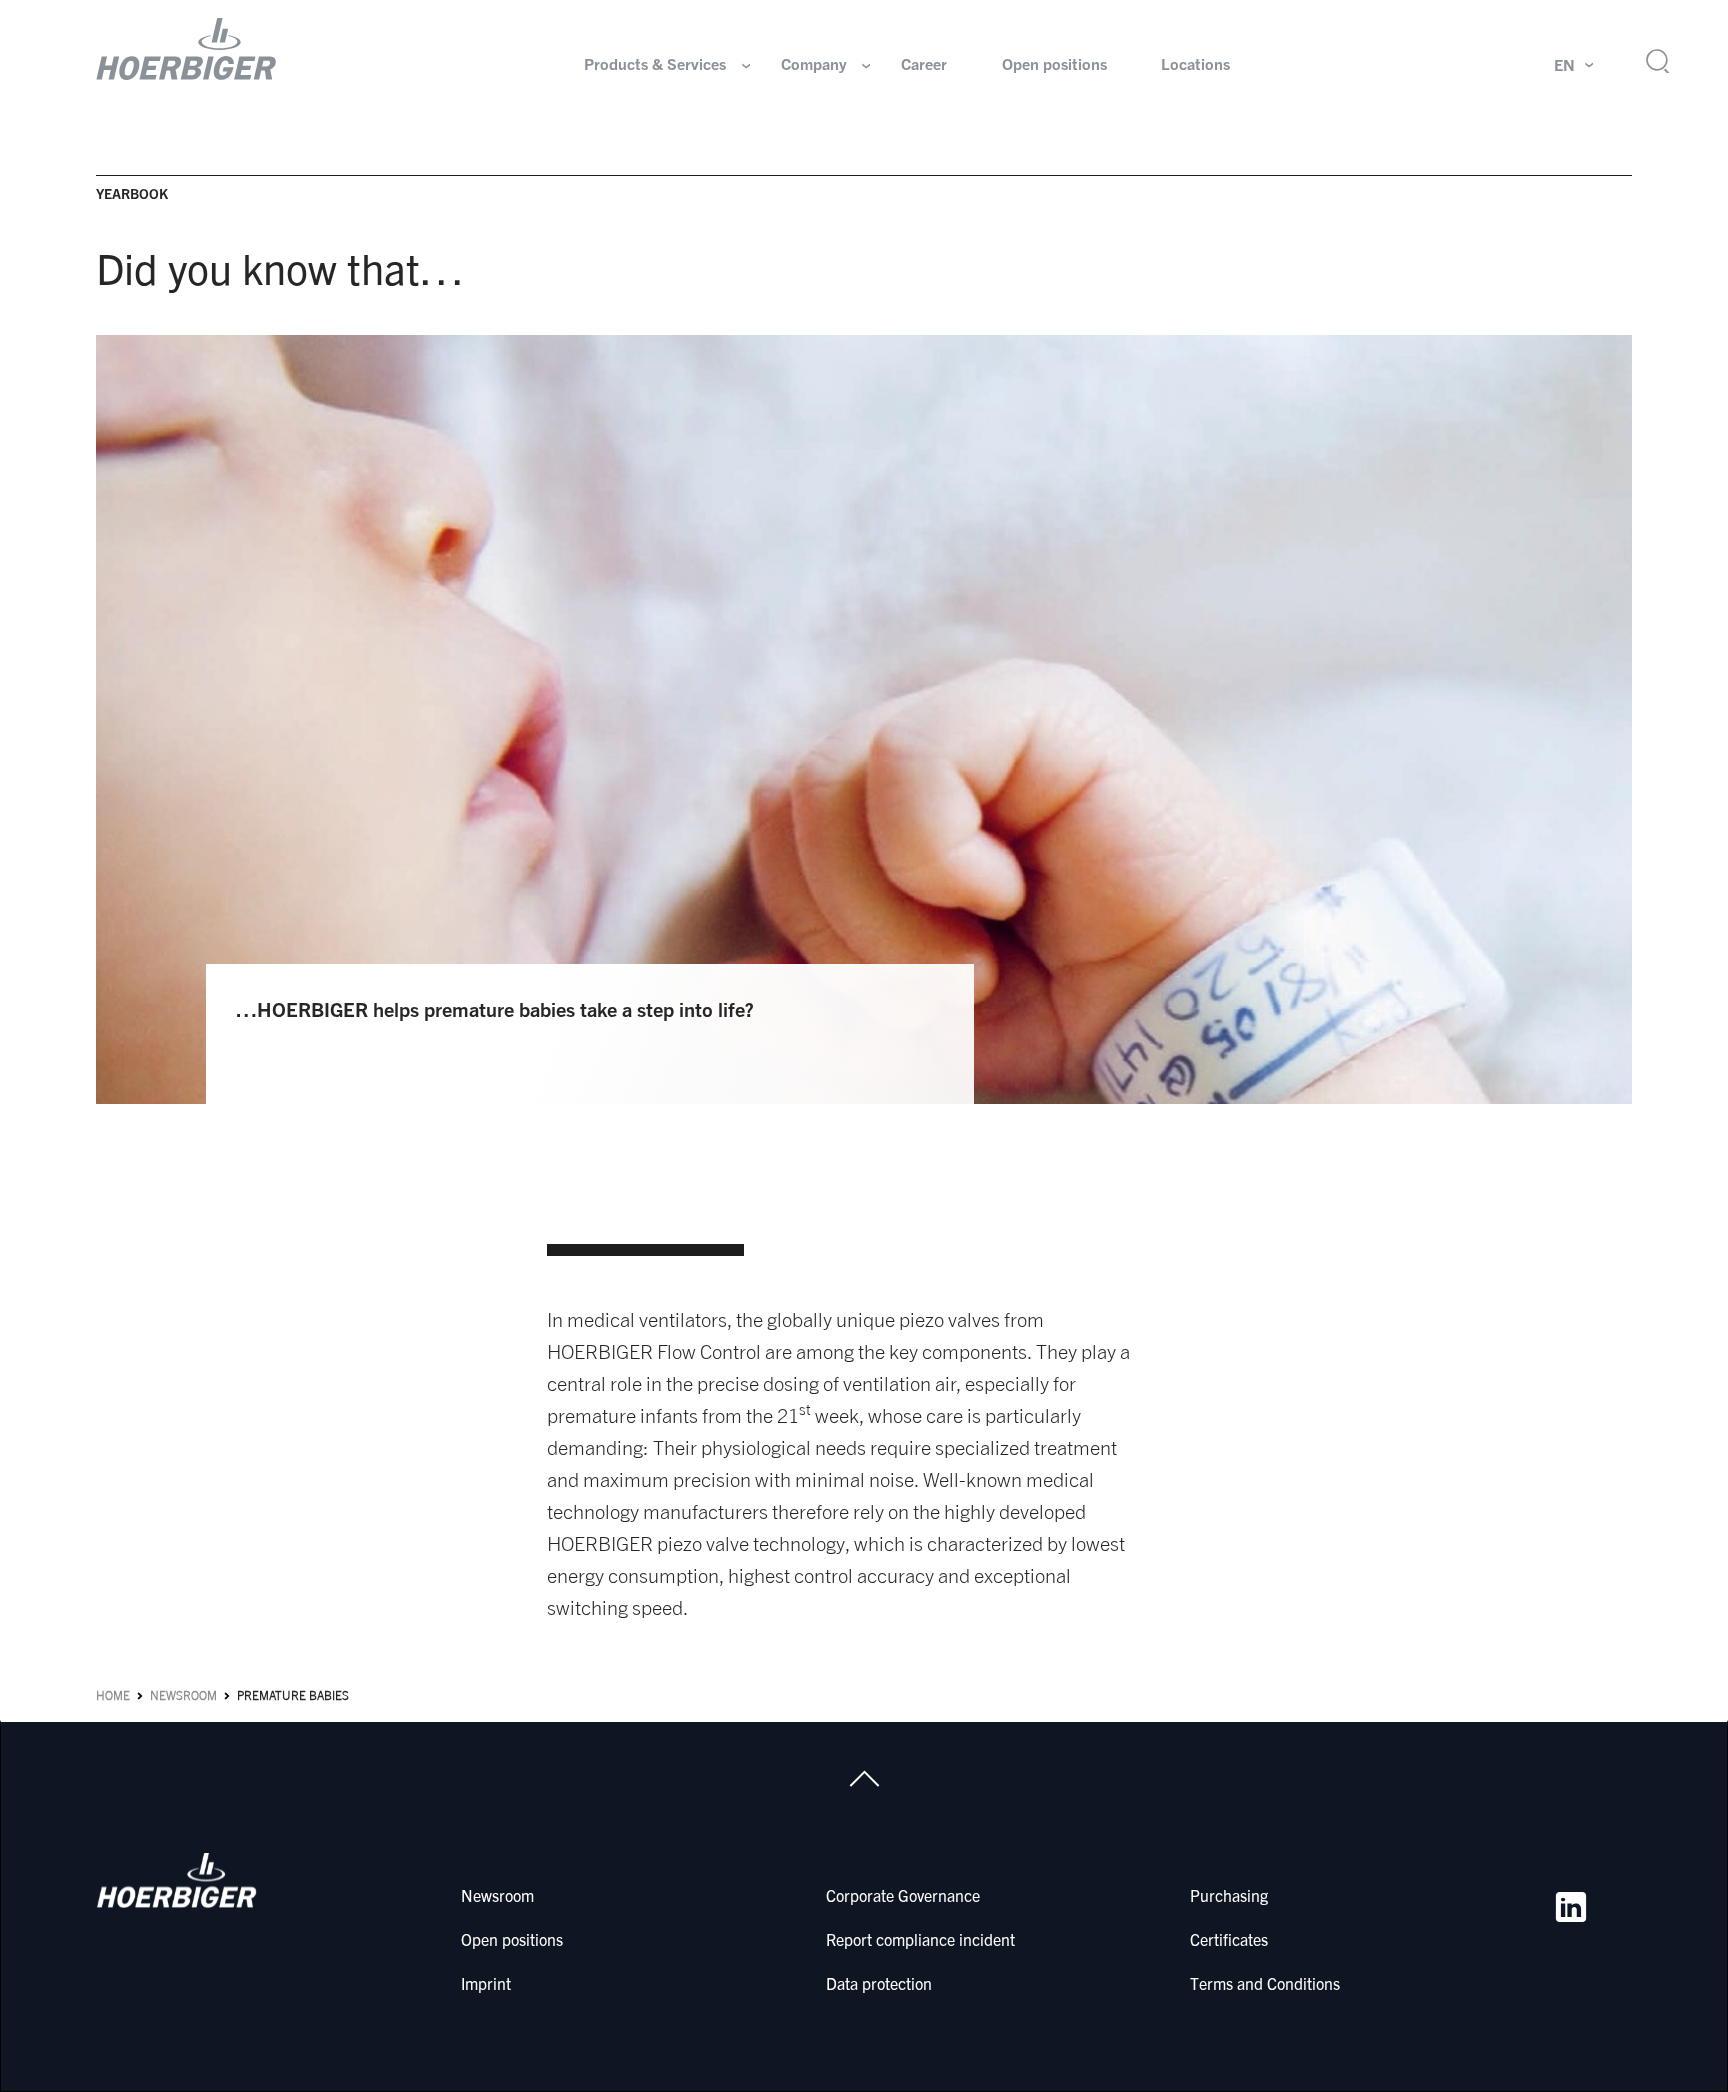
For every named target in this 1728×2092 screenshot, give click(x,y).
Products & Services (655, 64)
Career (924, 64)
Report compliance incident (920, 1939)
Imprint (486, 1983)
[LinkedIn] (1571, 1907)
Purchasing (1229, 1895)
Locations (1195, 64)
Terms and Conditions (1265, 1983)
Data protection (879, 1983)
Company (814, 64)
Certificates (1229, 1939)
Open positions (1054, 64)
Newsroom (183, 1695)
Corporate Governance (903, 1895)
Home (113, 1695)
